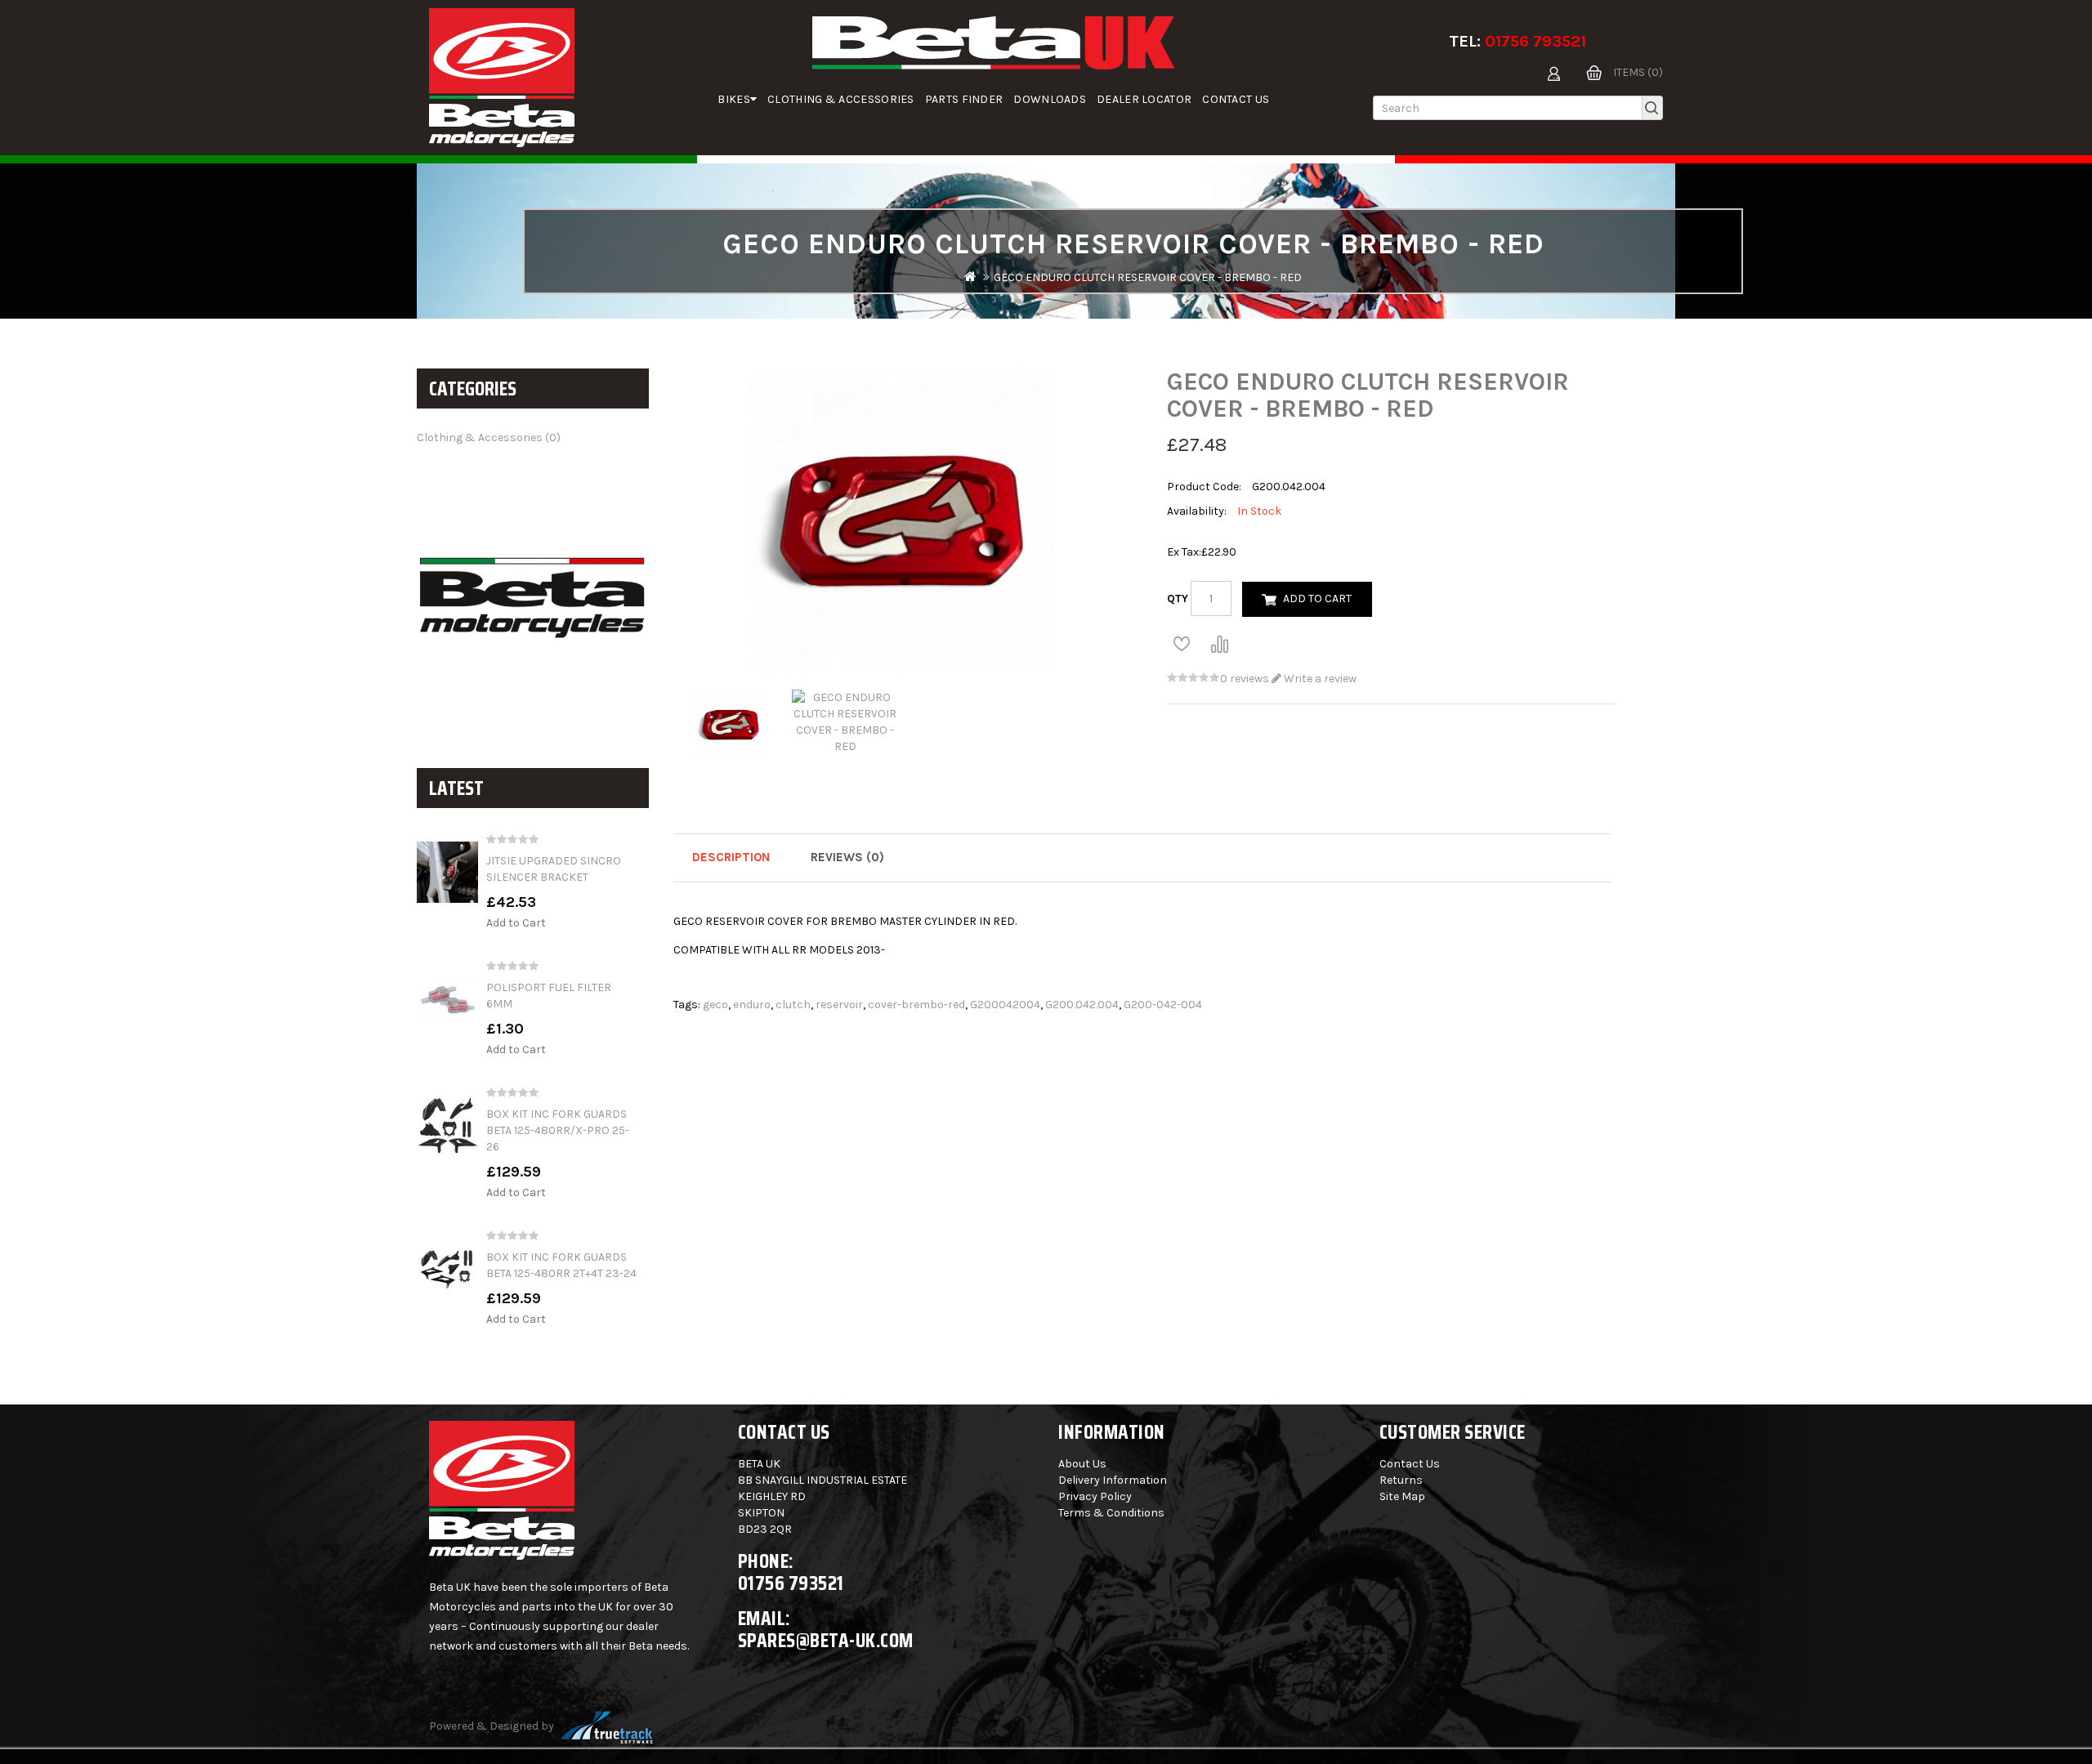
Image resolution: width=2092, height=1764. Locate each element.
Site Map (1402, 1496)
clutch (793, 1005)
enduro (752, 1005)
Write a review (1319, 679)
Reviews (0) (847, 857)
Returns (1401, 1480)
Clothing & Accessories (841, 99)
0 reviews (1245, 679)
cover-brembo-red (916, 1005)
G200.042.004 (1082, 1005)
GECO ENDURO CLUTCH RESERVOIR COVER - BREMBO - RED (1148, 277)
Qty (1178, 598)
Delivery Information (1113, 1480)
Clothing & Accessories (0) (489, 438)
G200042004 (1005, 1005)
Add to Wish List (1182, 644)
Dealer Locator (1144, 99)
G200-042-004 (1163, 1005)
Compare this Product (1219, 644)
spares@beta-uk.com (826, 1640)
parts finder (964, 99)
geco (715, 1005)
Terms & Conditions (1111, 1513)
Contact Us (1236, 99)
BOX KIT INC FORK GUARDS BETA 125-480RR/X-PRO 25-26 (558, 1130)
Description (731, 857)
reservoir (839, 1005)
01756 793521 (1535, 41)
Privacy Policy (1095, 1496)
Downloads (1050, 99)
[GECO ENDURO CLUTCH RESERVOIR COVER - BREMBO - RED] (731, 725)
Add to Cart (516, 923)
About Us (1082, 1464)
